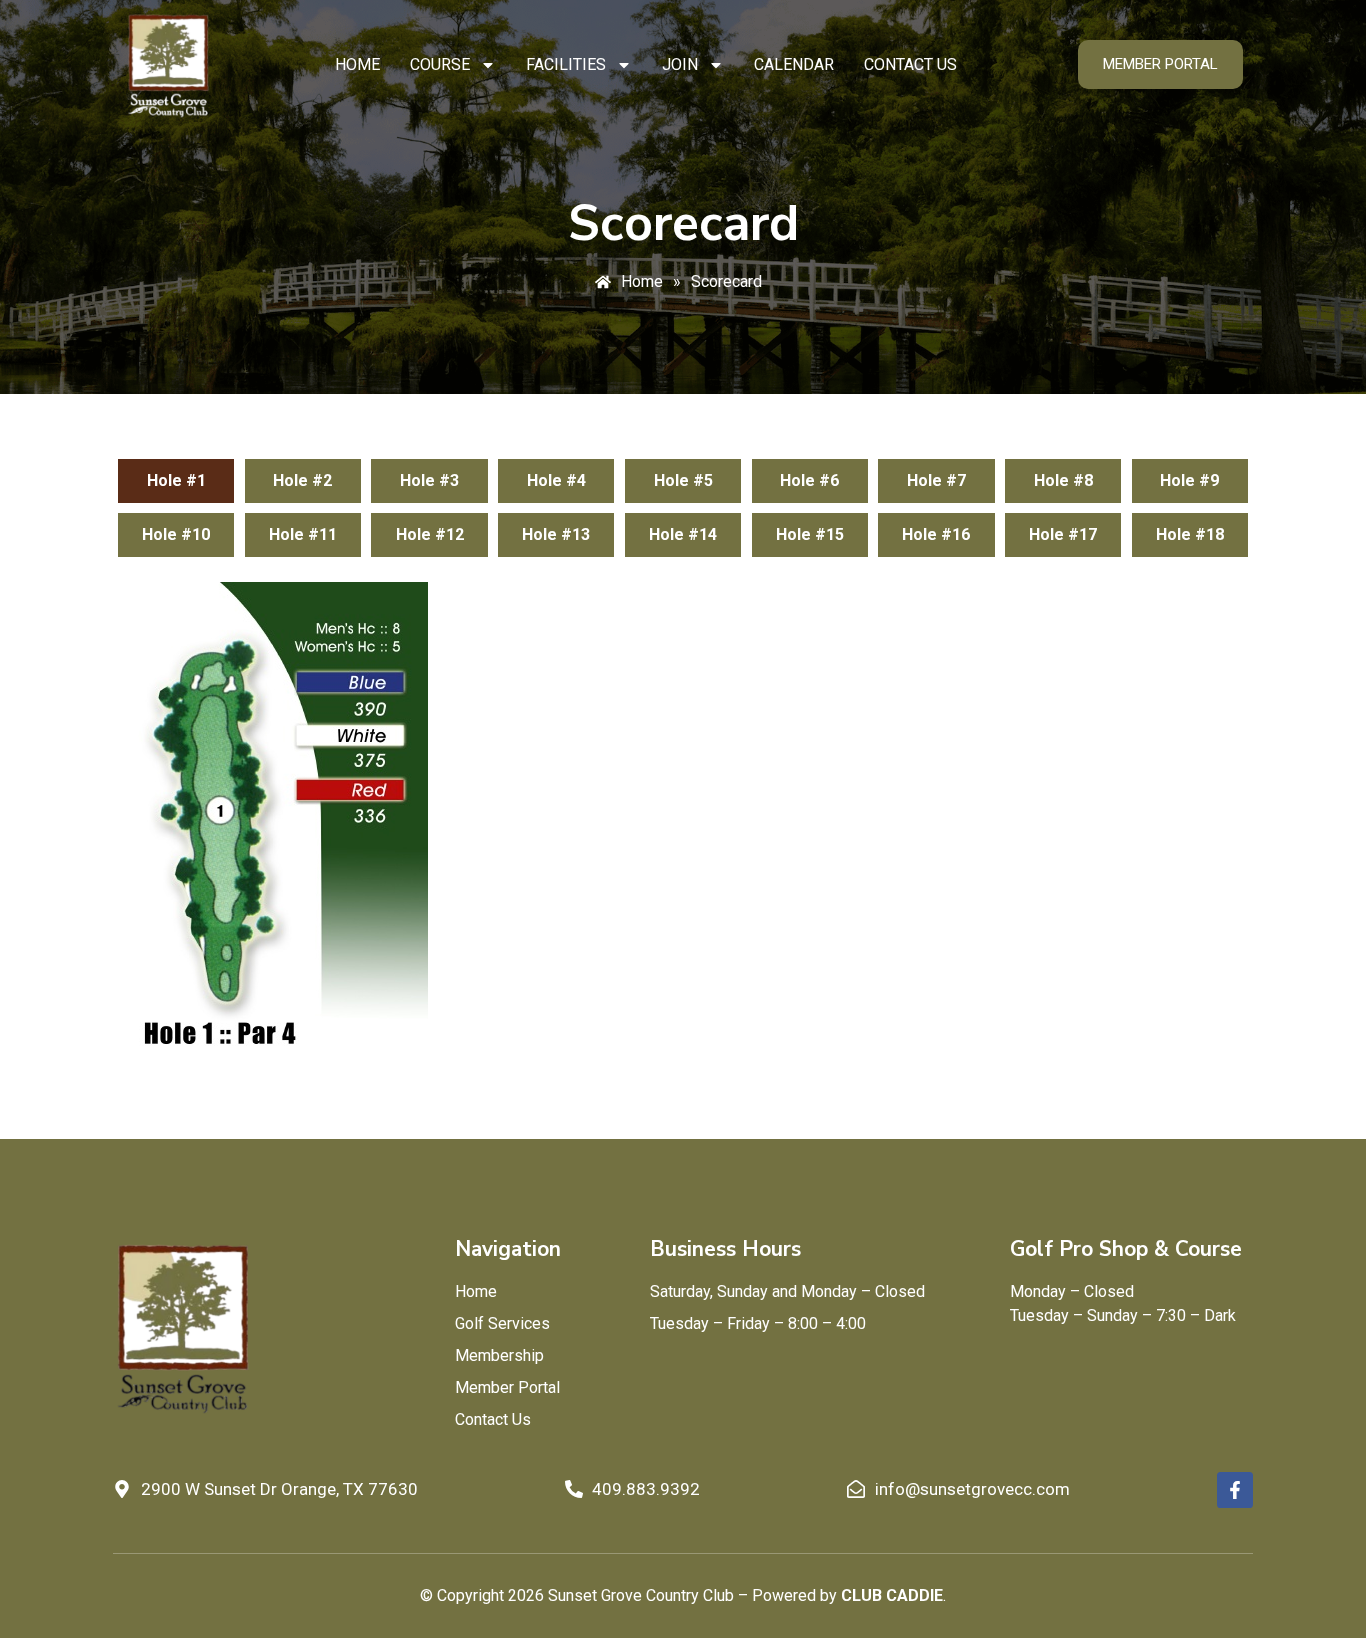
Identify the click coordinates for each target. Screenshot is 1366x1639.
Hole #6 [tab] (809, 480)
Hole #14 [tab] (683, 534)
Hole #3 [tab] (429, 480)
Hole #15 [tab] (810, 534)
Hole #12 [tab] (430, 534)
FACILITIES (566, 64)
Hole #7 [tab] (936, 480)
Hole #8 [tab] (1063, 480)
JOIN (680, 64)
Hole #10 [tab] (176, 534)
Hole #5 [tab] (683, 480)
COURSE (440, 64)
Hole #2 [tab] (302, 480)
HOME (357, 64)
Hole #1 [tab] (176, 480)
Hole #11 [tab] (303, 534)
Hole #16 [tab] (936, 534)
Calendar (794, 64)
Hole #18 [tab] (1190, 534)
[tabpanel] (683, 820)
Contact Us (910, 64)
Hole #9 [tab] (1189, 480)
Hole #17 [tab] (1063, 534)
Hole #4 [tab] (556, 480)
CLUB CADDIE (892, 1595)
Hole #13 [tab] (556, 534)
